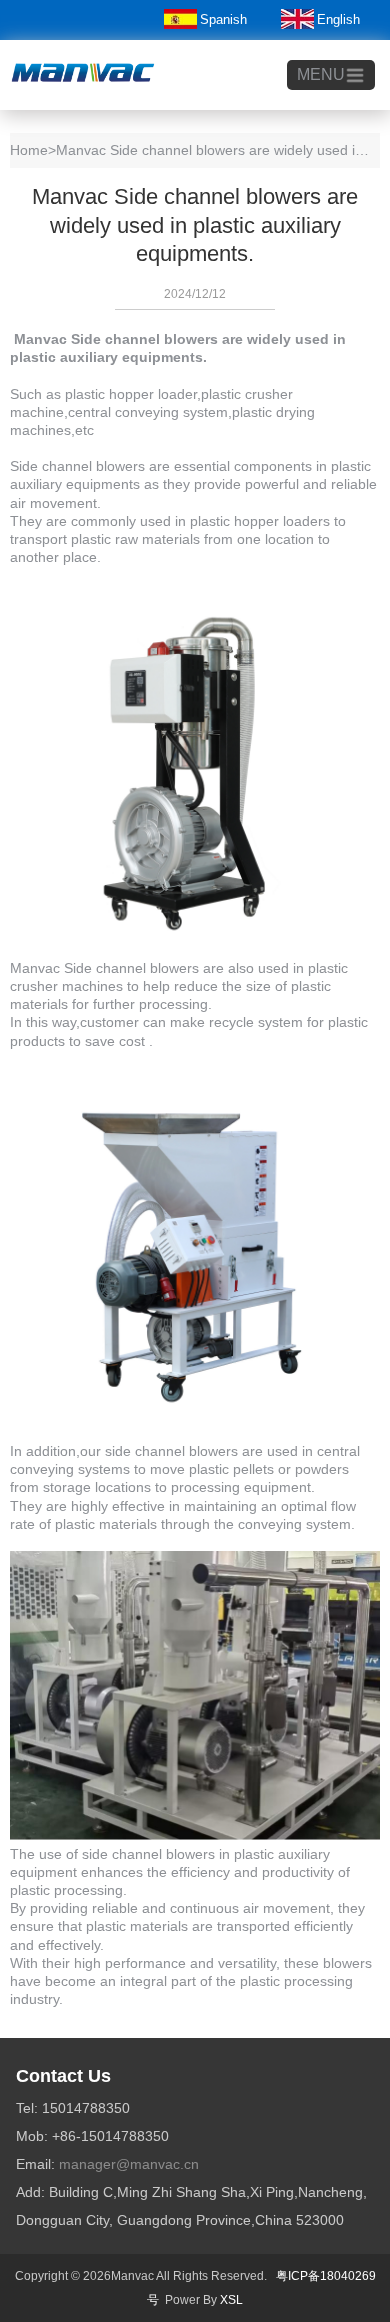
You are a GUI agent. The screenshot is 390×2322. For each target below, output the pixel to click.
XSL (231, 2300)
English (338, 19)
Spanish (223, 19)
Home (29, 150)
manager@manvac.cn (129, 2164)
